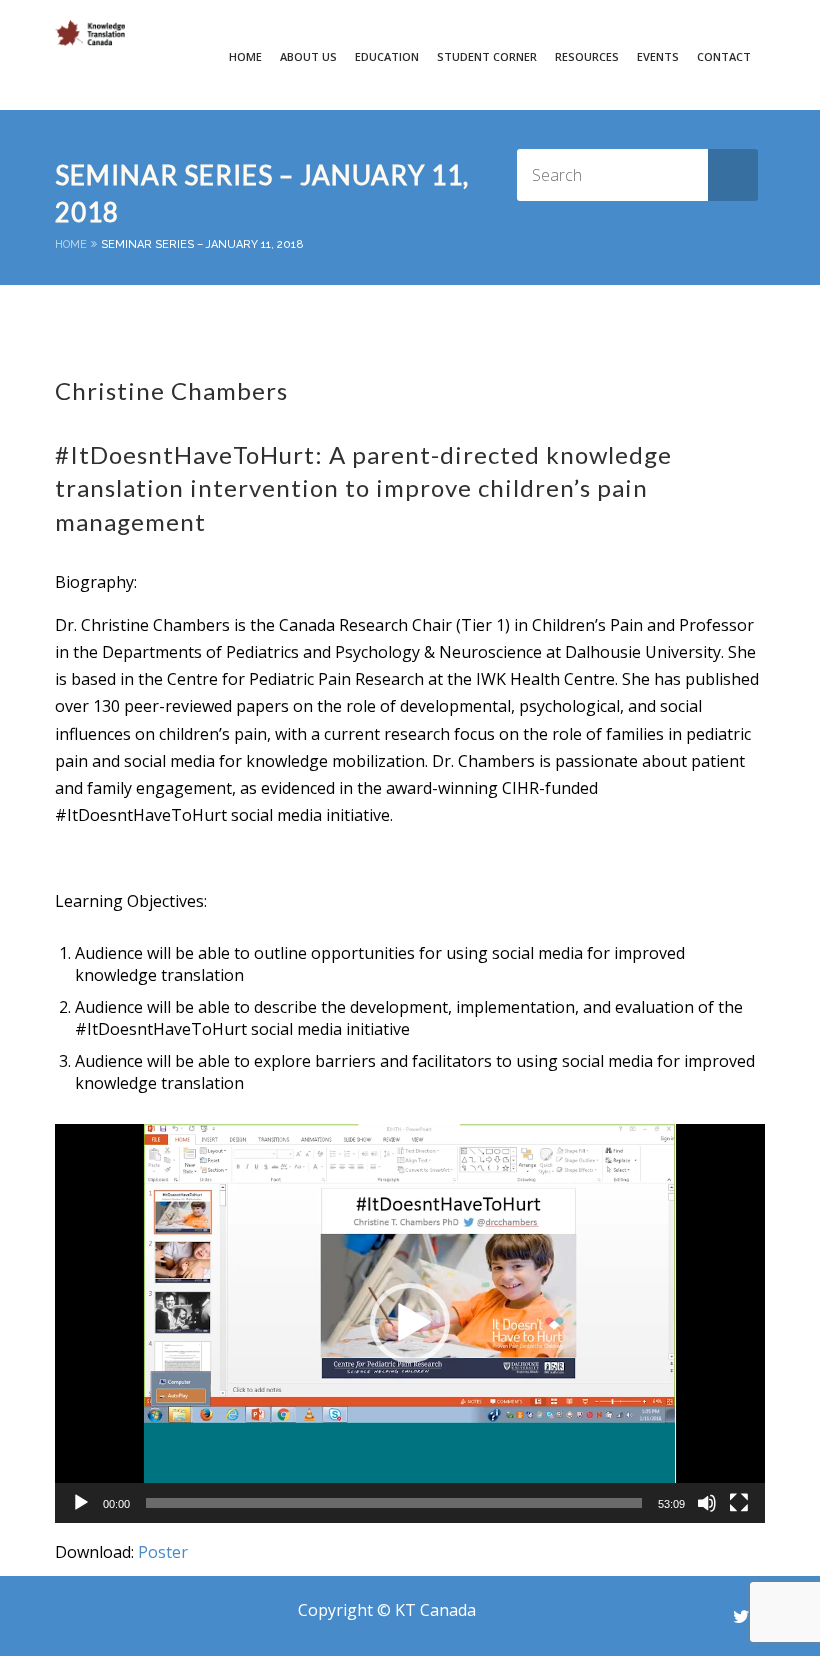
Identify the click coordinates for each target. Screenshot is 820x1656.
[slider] (394, 1503)
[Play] (81, 1503)
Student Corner (487, 56)
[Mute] (707, 1503)
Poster (163, 1552)
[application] (410, 1323)
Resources (587, 56)
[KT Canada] (90, 33)
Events (658, 56)
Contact (724, 56)
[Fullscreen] (739, 1503)
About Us (308, 56)
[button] (410, 1323)
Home (245, 56)
